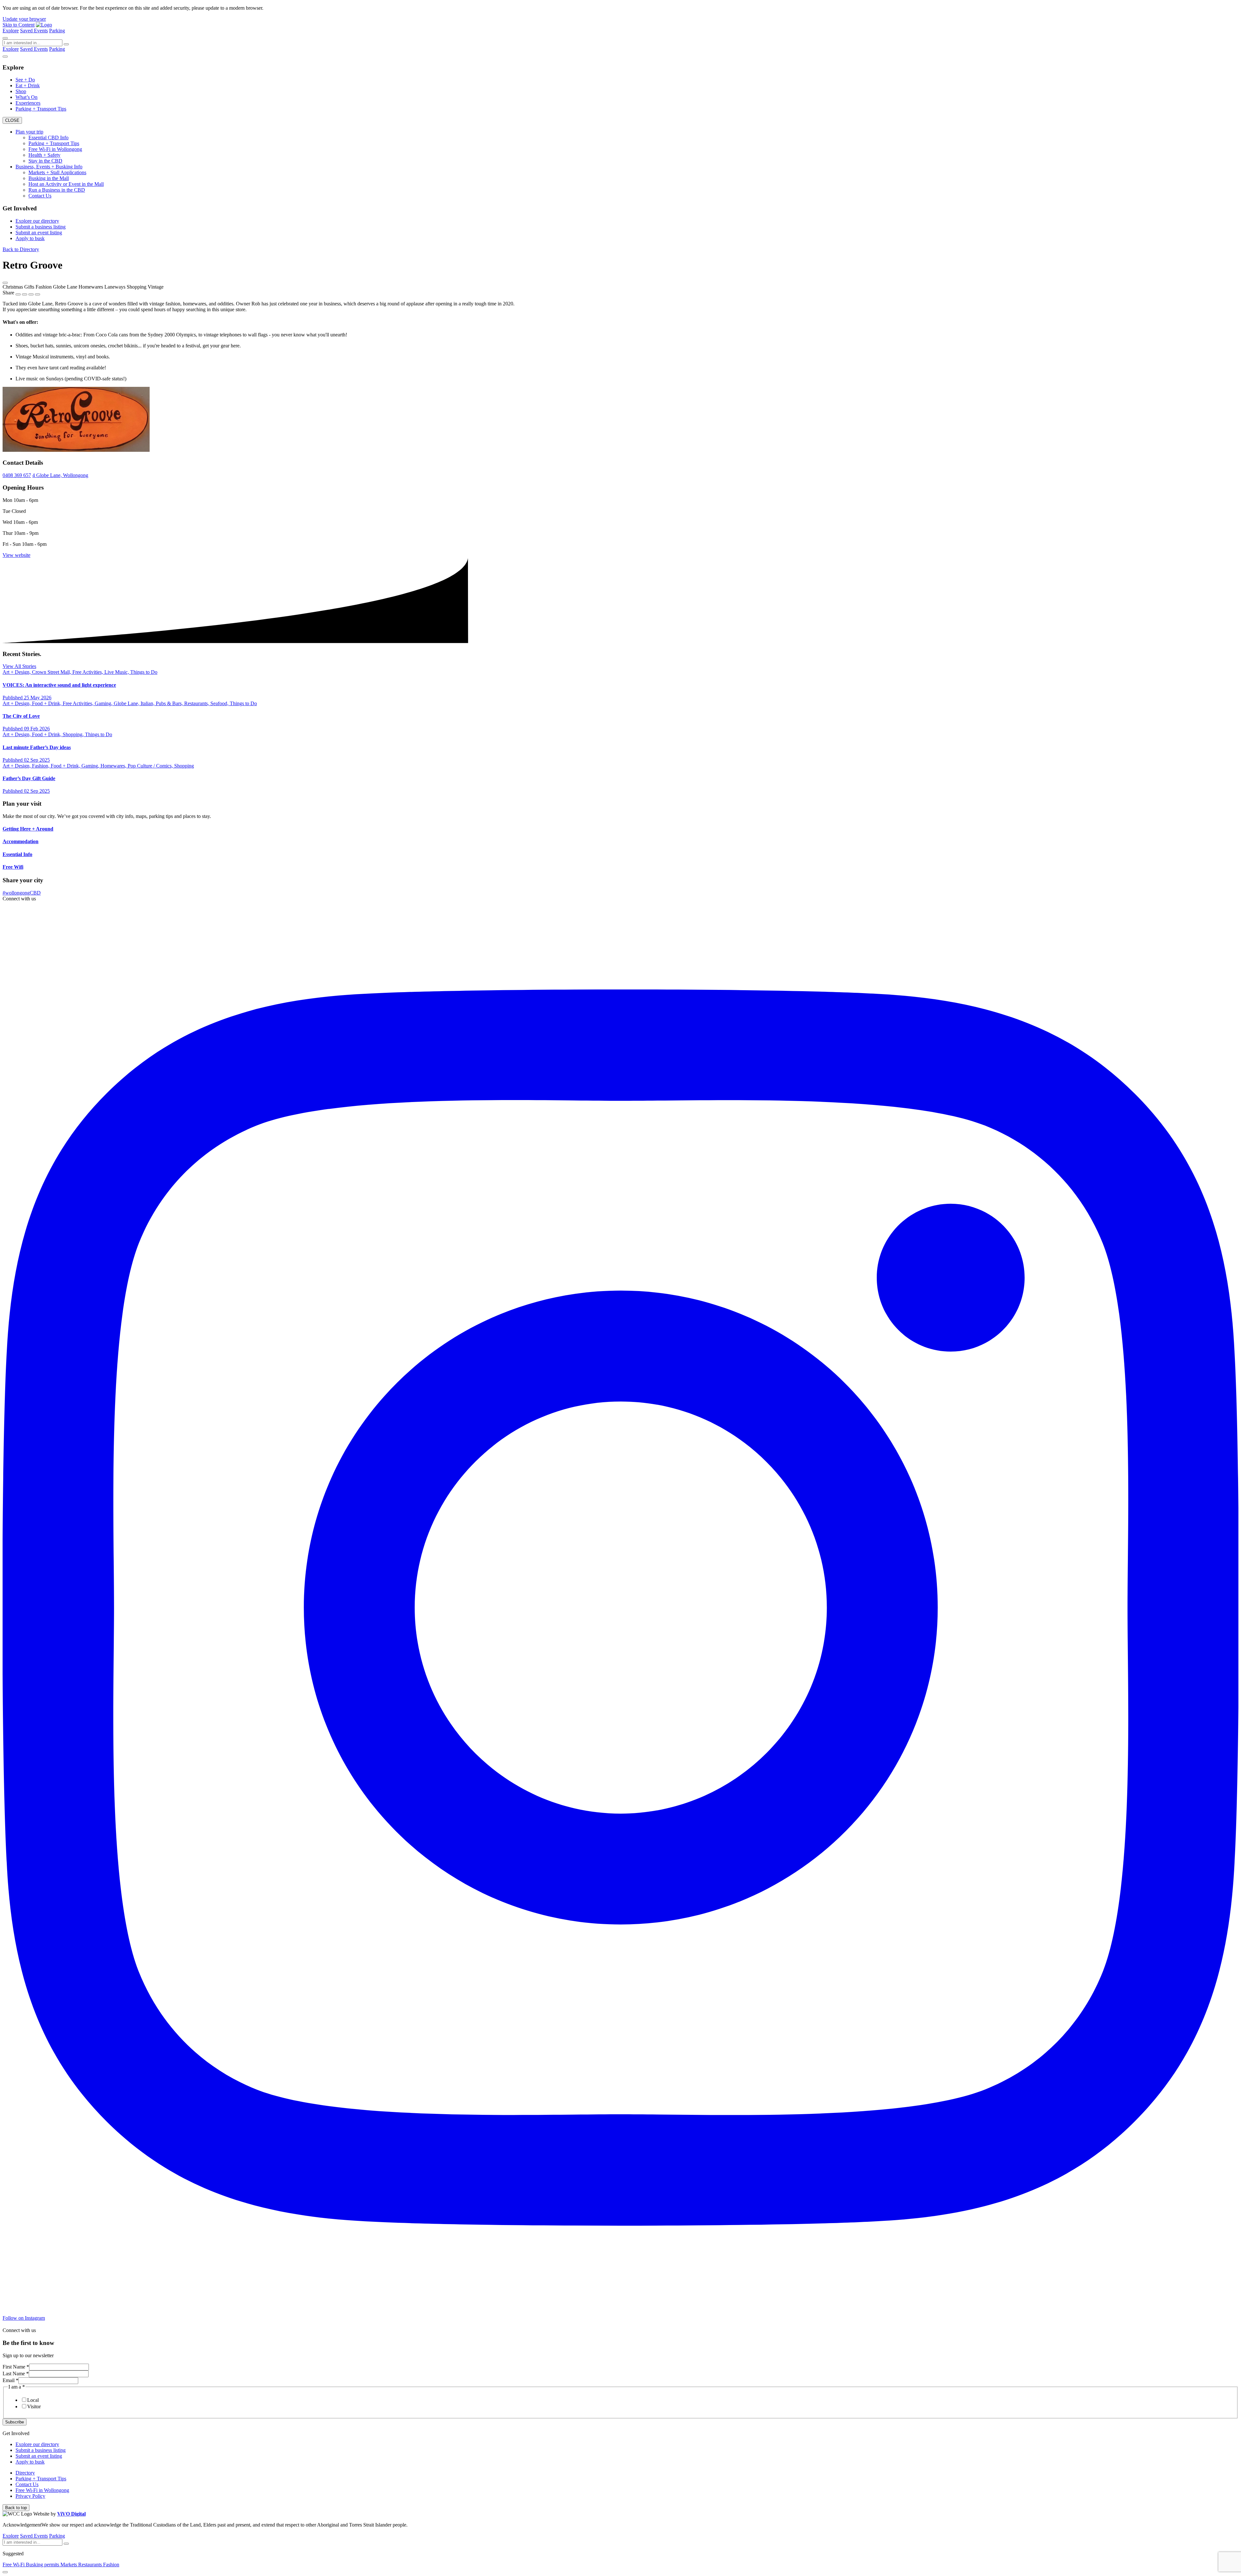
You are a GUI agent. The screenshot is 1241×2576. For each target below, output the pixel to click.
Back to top (16, 2508)
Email (11, 2380)
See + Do (25, 80)
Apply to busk (30, 238)
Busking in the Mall (49, 178)
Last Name (16, 2374)
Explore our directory (37, 221)
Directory (25, 2473)
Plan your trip (29, 132)
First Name (16, 2367)
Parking (57, 31)
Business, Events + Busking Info (49, 167)
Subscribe (15, 2422)
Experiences (28, 103)
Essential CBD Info (48, 138)
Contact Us (40, 196)
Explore (11, 31)
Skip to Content (19, 25)
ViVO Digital (71, 2514)
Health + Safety (44, 155)
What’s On (27, 97)
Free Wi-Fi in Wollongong (55, 149)
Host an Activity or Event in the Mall (66, 184)
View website (16, 555)
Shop (21, 91)
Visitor (34, 2406)
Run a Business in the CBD (57, 190)
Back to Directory (21, 249)
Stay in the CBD (45, 161)
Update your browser (24, 19)
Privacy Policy (30, 2496)
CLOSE (12, 120)
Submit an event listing (39, 233)
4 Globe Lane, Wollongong (60, 475)
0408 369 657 (17, 475)
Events (41, 31)
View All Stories (19, 666)
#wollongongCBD (22, 893)
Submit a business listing (41, 227)
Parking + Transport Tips (41, 109)
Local (33, 2400)
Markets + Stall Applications (57, 172)
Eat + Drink (28, 85)
